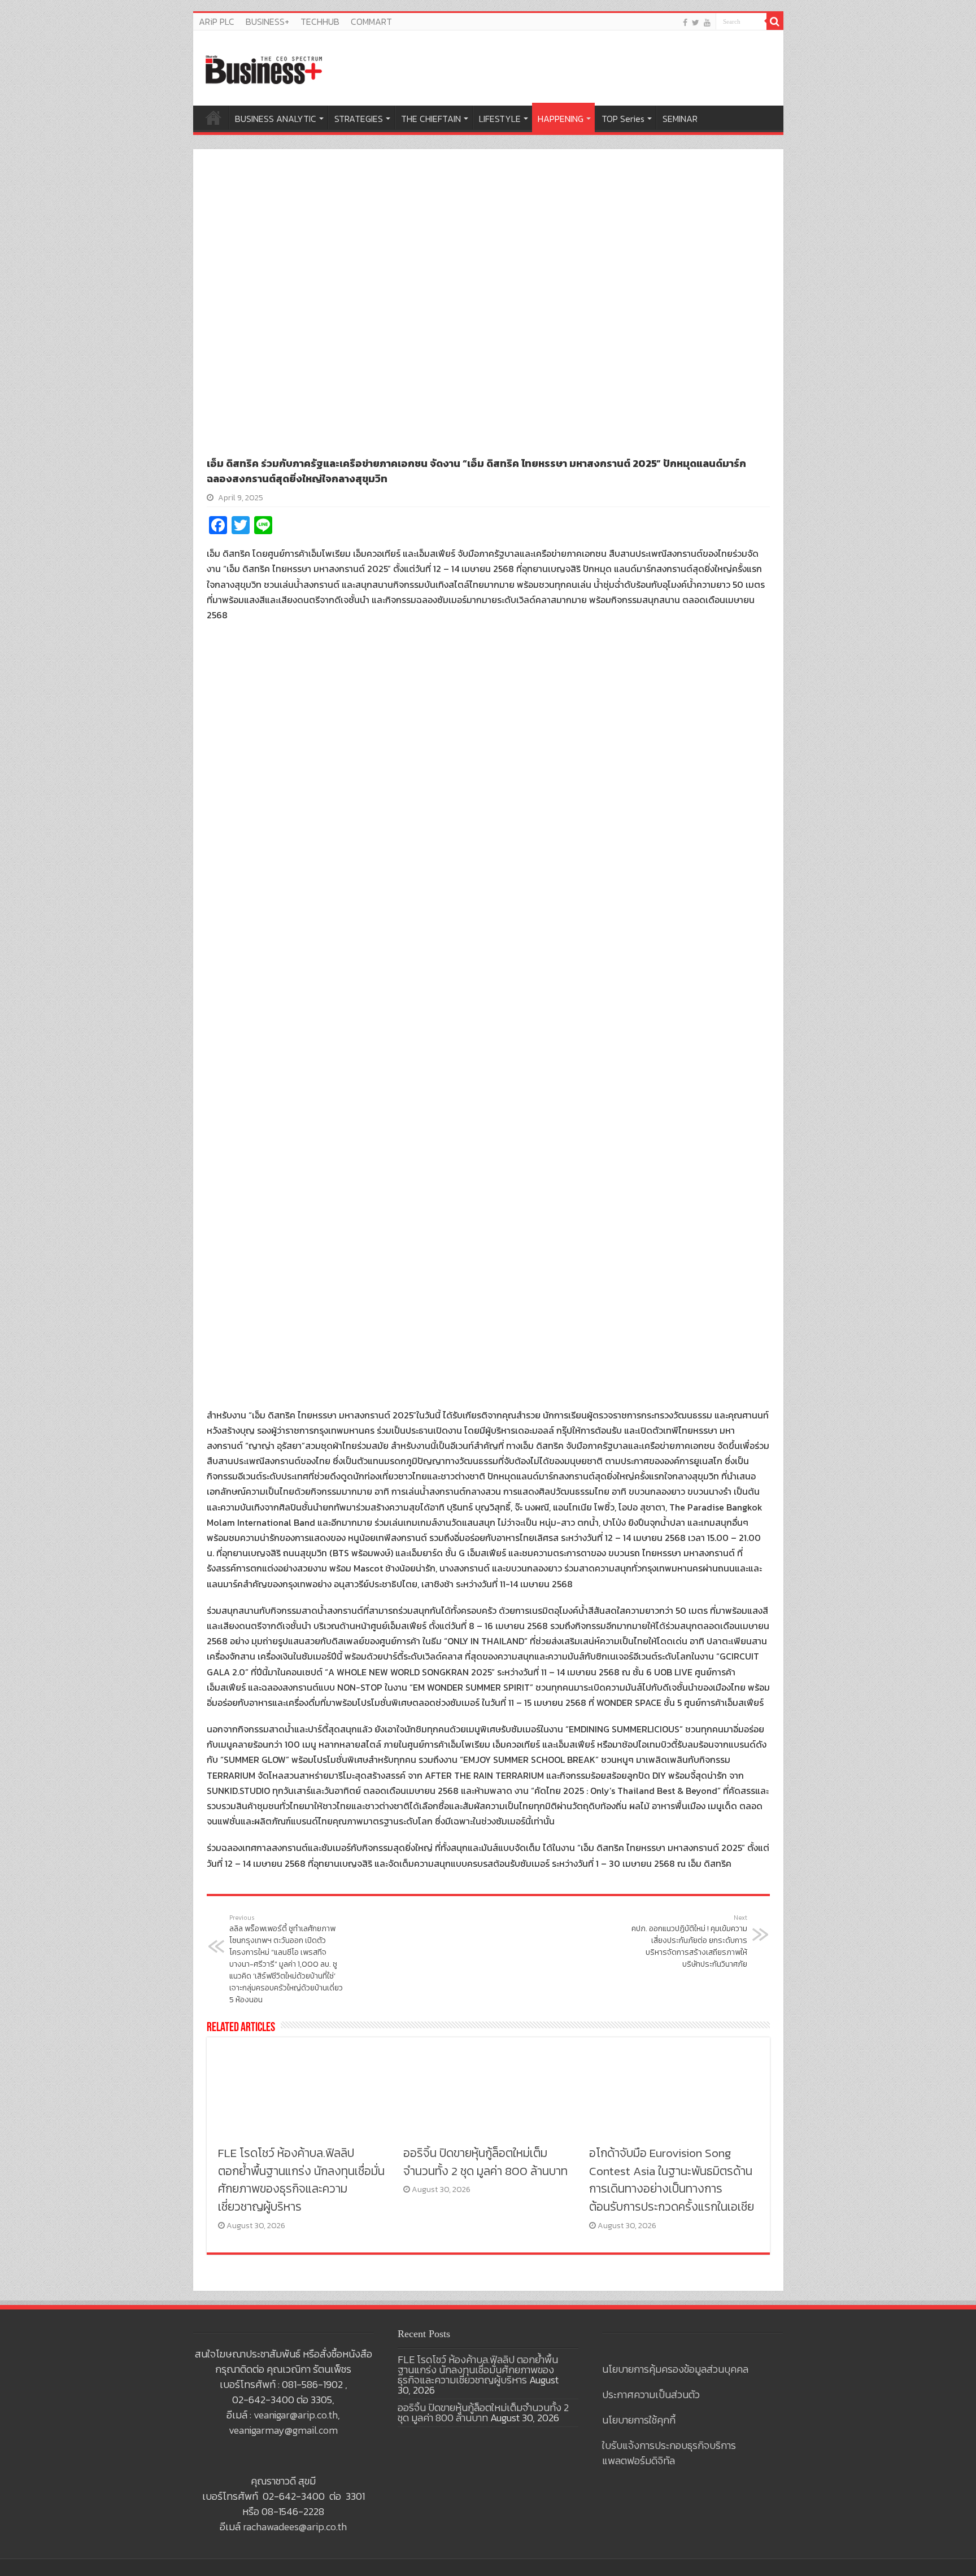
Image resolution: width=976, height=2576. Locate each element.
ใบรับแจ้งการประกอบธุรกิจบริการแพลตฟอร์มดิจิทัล (669, 2453)
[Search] (775, 21)
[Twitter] (696, 22)
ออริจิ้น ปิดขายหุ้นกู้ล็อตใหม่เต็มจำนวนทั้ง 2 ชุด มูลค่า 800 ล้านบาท (485, 2162)
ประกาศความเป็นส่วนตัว (651, 2394)
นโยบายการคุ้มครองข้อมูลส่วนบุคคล (675, 2369)
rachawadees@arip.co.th (295, 2527)
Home (213, 117)
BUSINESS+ (267, 21)
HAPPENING (561, 119)
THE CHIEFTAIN (431, 119)
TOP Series (623, 119)
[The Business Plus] (264, 69)
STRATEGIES (359, 119)
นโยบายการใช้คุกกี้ (639, 2420)
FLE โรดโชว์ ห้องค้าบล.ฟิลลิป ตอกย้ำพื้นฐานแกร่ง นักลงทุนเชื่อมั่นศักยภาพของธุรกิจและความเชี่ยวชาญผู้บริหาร (301, 2180)
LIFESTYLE (500, 119)
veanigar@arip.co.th (296, 2415)
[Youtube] (707, 22)
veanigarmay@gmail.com (283, 2430)
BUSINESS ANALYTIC (276, 119)
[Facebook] (685, 22)
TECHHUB (320, 21)
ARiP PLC (217, 21)
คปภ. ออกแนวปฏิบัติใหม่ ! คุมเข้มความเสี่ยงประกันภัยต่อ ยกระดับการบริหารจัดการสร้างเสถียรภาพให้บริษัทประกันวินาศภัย (689, 1942)
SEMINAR (680, 119)
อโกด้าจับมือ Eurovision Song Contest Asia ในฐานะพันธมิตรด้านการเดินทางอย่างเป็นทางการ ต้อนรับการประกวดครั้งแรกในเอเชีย (672, 2180)
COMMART (371, 21)
